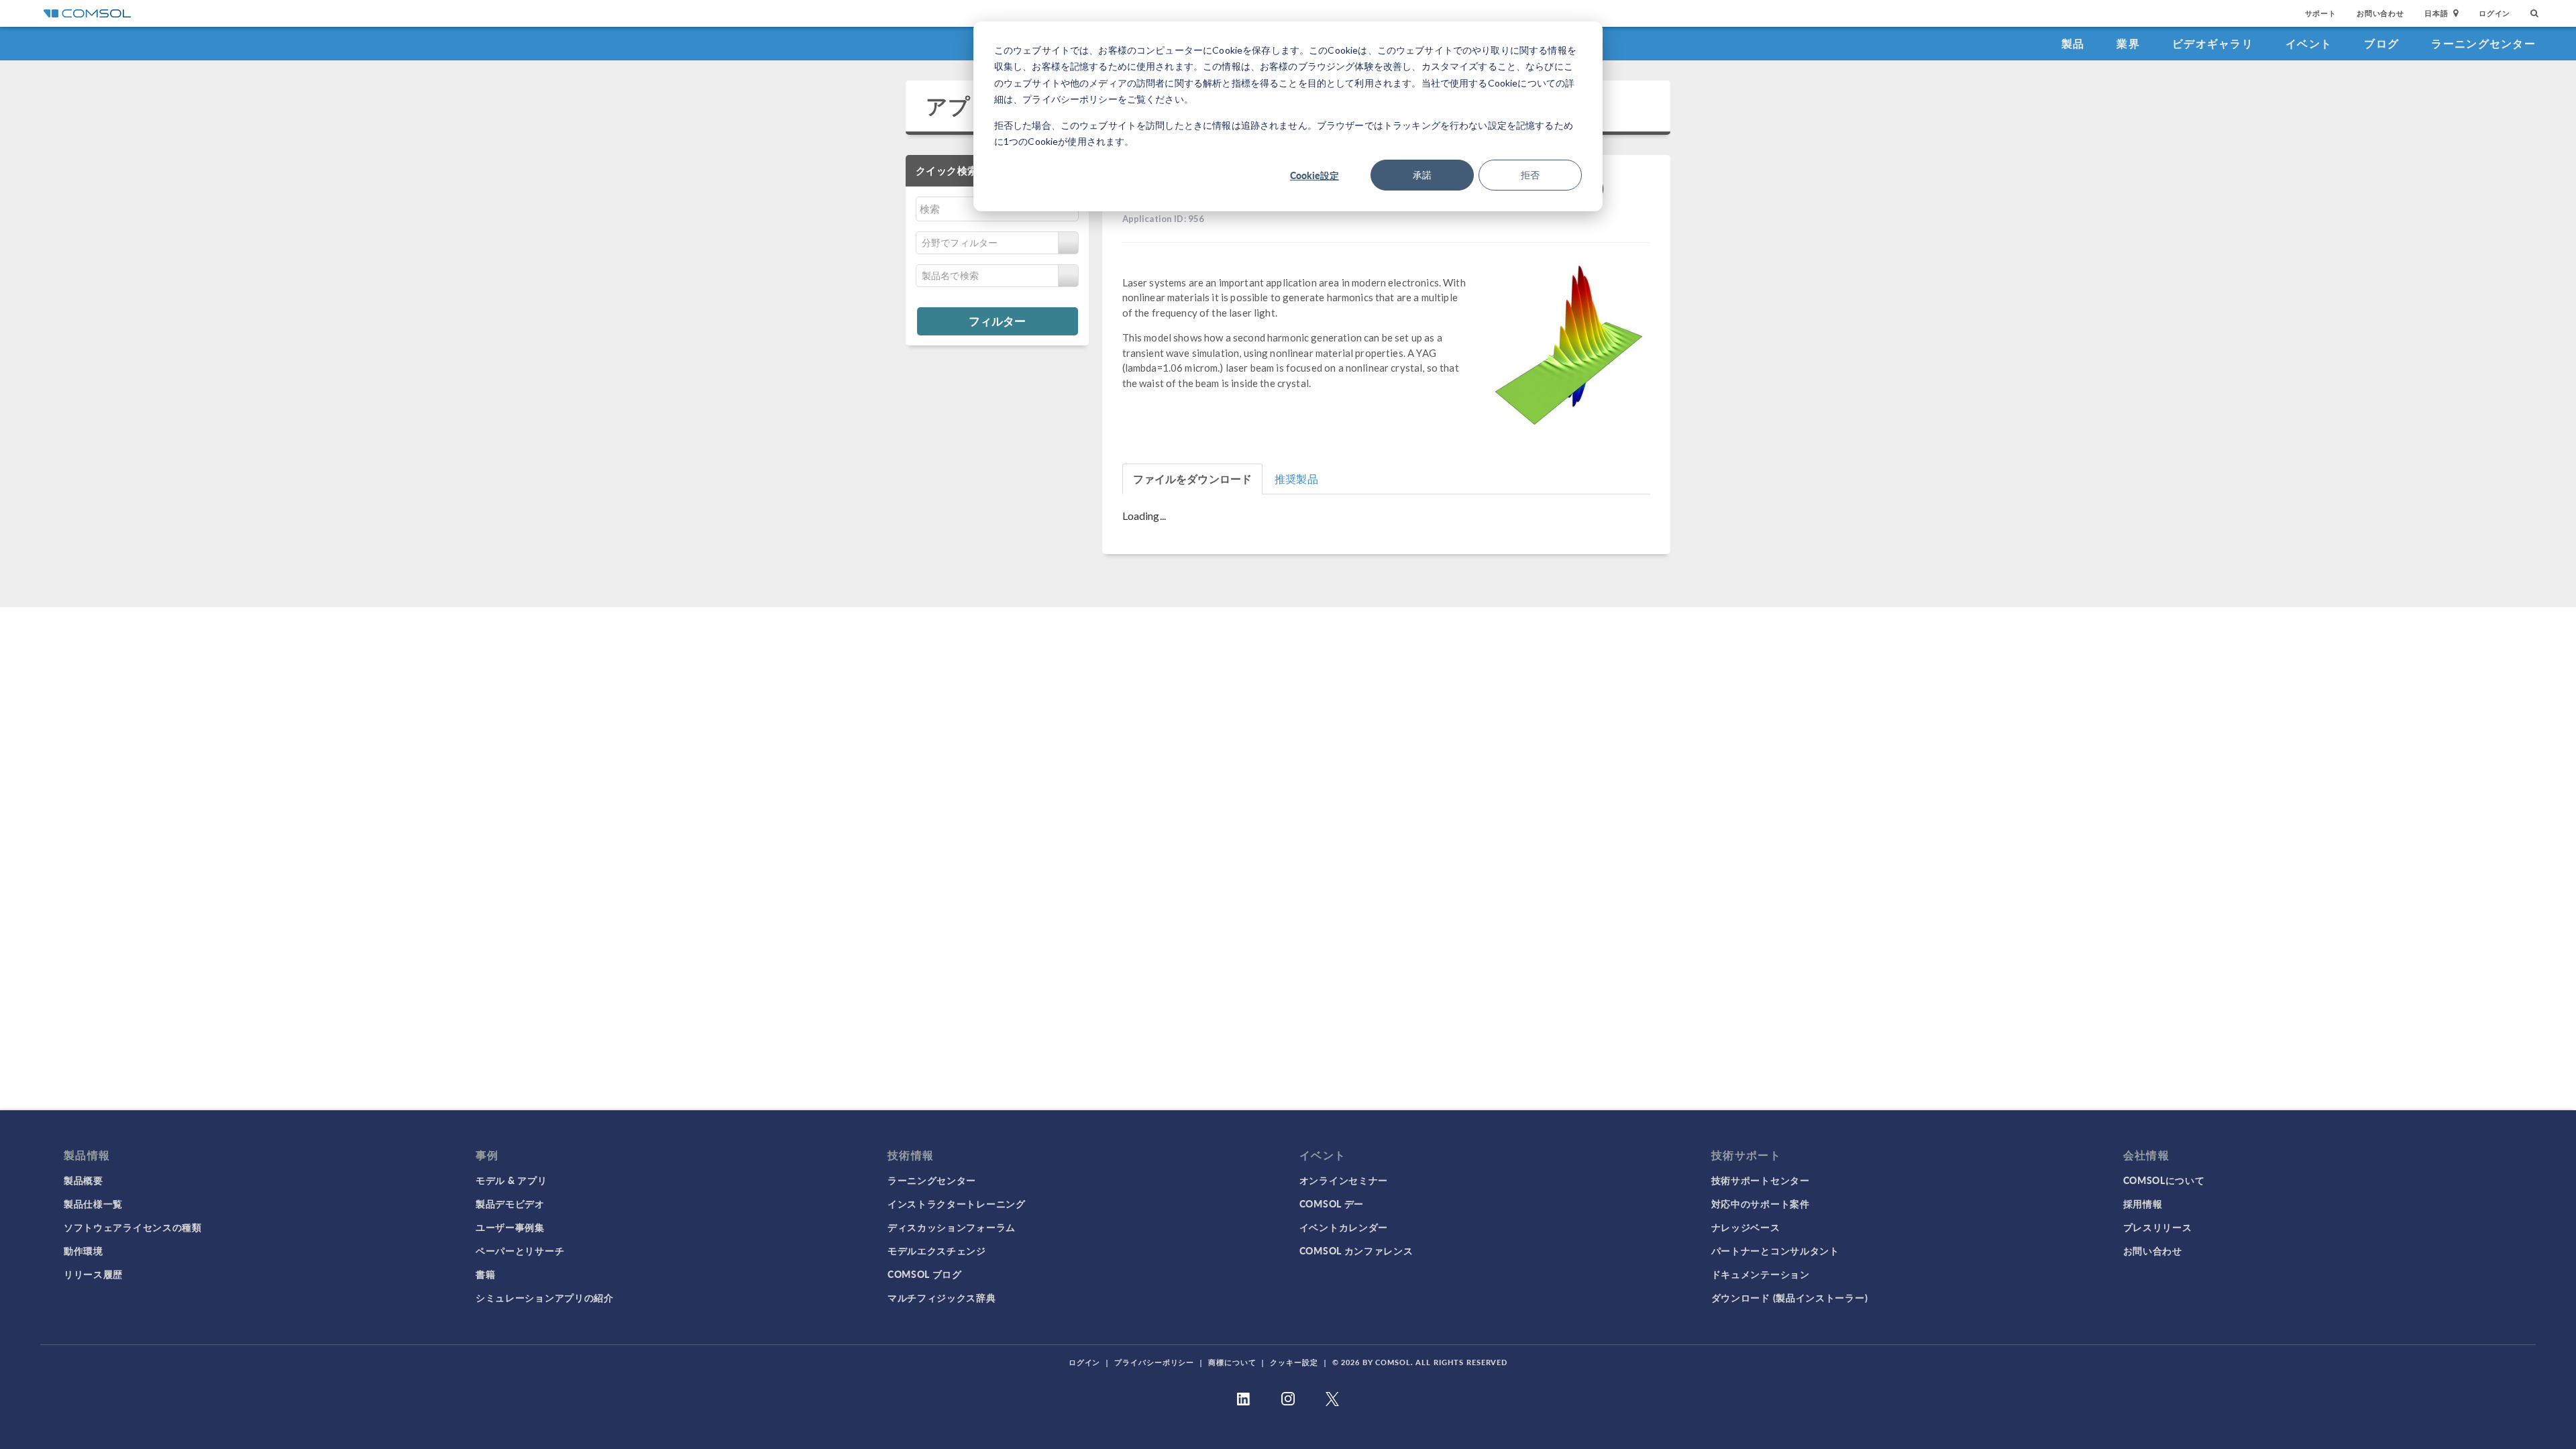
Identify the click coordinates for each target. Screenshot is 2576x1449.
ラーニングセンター (2483, 43)
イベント (2309, 43)
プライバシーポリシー (1154, 1362)
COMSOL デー (1332, 1203)
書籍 (485, 1274)
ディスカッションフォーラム (952, 1227)
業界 (2128, 43)
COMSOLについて (2164, 1180)
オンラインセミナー (1344, 1180)
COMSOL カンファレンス (1356, 1250)
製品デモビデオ (510, 1203)
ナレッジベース (1746, 1227)
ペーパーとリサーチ (520, 1250)
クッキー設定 (1294, 1362)
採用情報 (2143, 1203)
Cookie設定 (1314, 175)
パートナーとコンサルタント (1775, 1250)
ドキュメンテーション (1761, 1274)
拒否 (1530, 175)
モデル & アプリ (511, 1180)
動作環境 (84, 1250)
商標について (1232, 1362)
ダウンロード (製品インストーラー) (1790, 1297)
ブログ (2381, 43)
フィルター (997, 321)
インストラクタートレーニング (957, 1203)
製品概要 (84, 1180)
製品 (2073, 43)
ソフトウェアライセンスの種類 (133, 1227)
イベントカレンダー (1344, 1227)
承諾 (1422, 175)
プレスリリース (2158, 1227)
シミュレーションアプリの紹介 (545, 1297)
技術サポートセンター (1761, 1180)
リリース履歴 (93, 1274)
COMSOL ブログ (925, 1274)
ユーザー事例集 (510, 1227)
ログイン (2494, 13)
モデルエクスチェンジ (937, 1250)
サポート (2321, 13)
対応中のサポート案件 (1761, 1203)
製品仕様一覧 (93, 1203)
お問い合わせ (2380, 13)
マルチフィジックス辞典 (942, 1297)
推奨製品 (1296, 479)
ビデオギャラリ (2213, 43)
